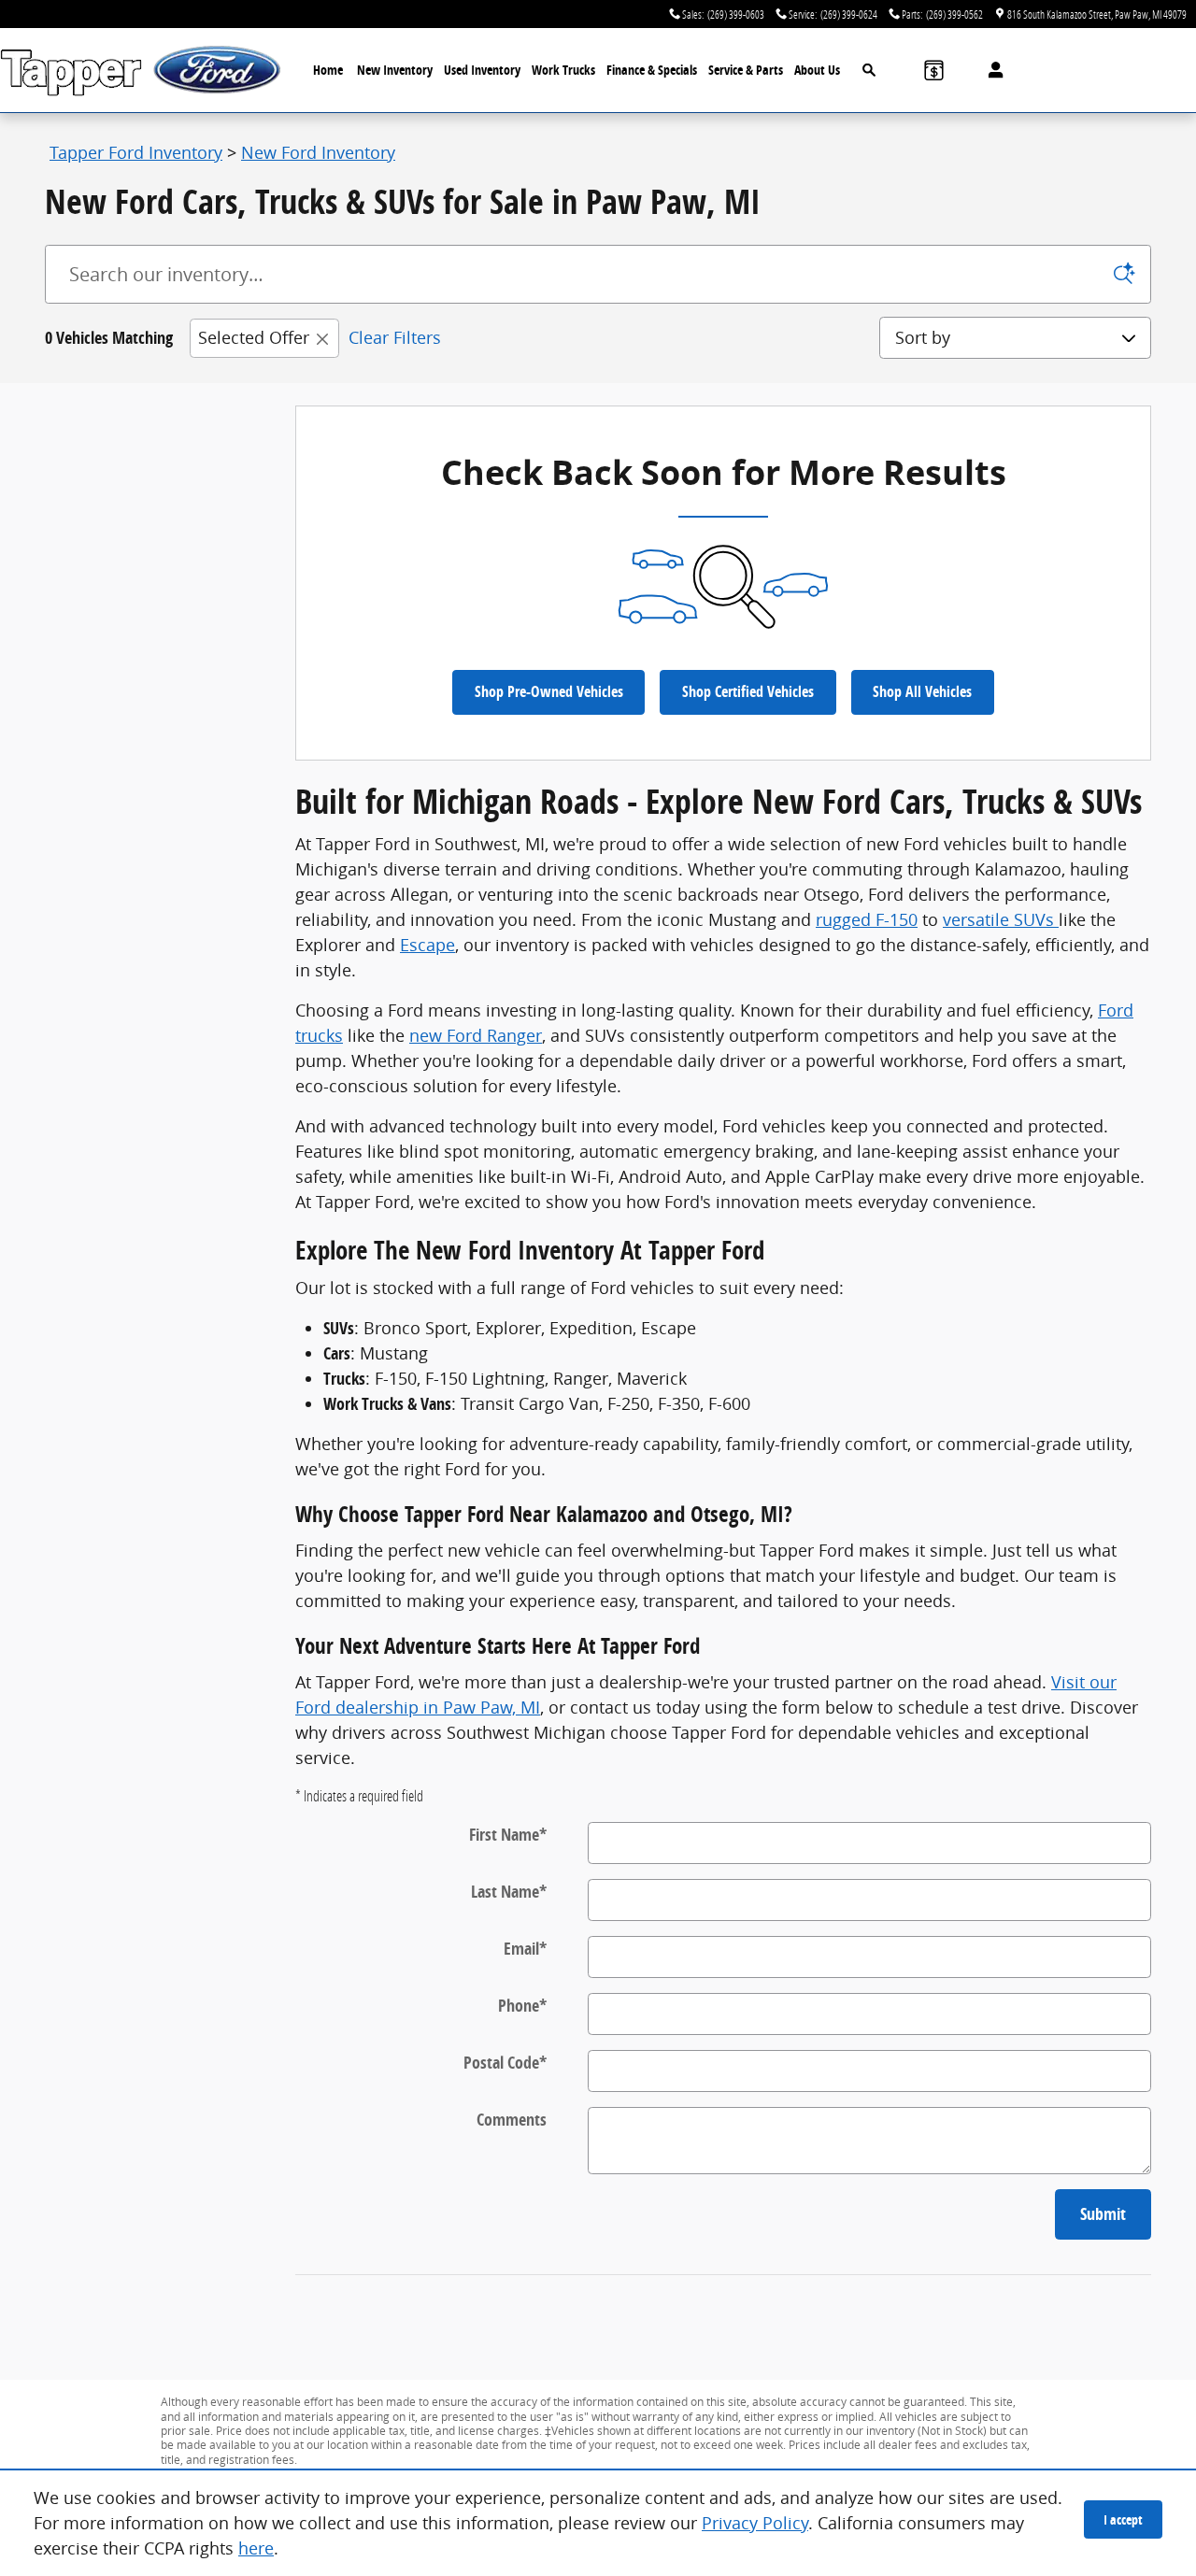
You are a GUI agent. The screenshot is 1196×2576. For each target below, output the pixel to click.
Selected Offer (254, 337)
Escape (427, 945)
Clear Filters (395, 337)
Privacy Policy (755, 2523)
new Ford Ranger (476, 1035)
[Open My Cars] (991, 70)
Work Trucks (563, 70)
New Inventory (395, 70)
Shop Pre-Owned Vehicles (549, 691)
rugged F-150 (867, 919)
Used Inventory (482, 70)
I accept (1123, 2519)
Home (328, 70)
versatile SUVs (1001, 919)
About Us (817, 70)
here (256, 2548)
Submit (1103, 2214)
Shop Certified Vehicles (748, 691)
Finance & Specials (652, 70)
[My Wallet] (934, 70)
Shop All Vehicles (922, 691)
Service (746, 70)
